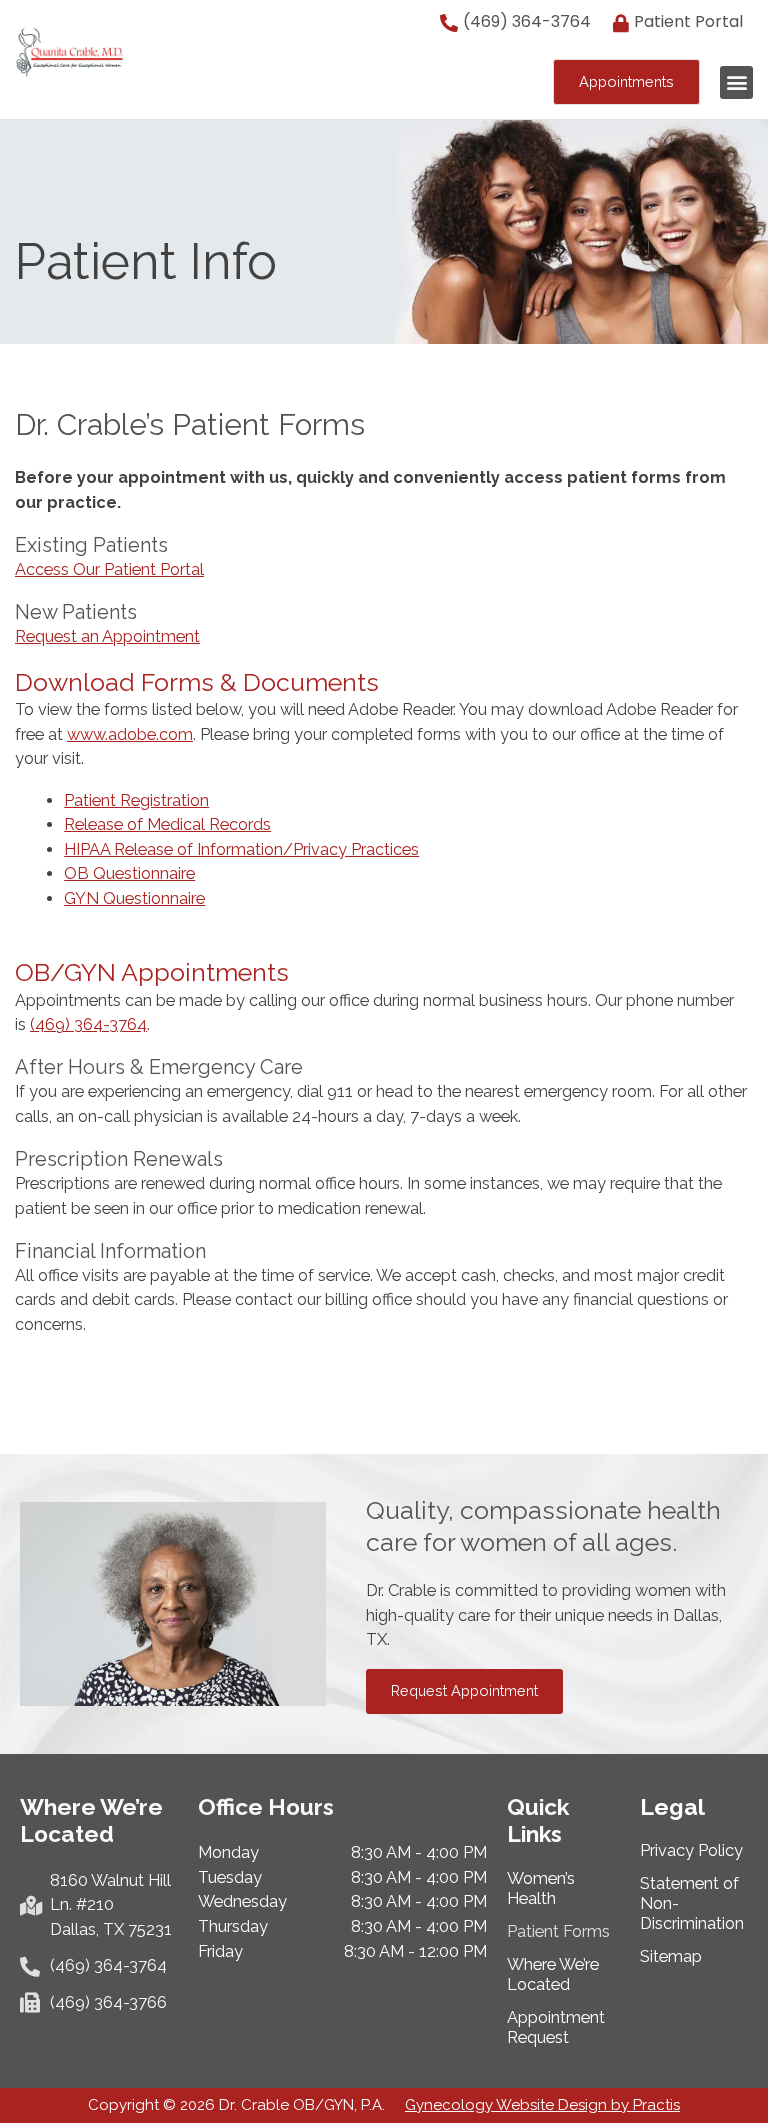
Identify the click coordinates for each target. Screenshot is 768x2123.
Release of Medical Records (167, 824)
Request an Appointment (107, 636)
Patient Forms (558, 1931)
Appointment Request (556, 2027)
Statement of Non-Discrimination (692, 1903)
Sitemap (671, 1956)
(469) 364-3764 (88, 1024)
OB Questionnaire (129, 873)
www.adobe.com (130, 734)
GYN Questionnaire (134, 898)
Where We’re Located (553, 1974)
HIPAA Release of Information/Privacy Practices (241, 849)
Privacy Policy (691, 1850)
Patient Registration (136, 800)
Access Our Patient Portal (109, 569)
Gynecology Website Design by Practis (542, 2105)
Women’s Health (541, 1888)
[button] (736, 82)
